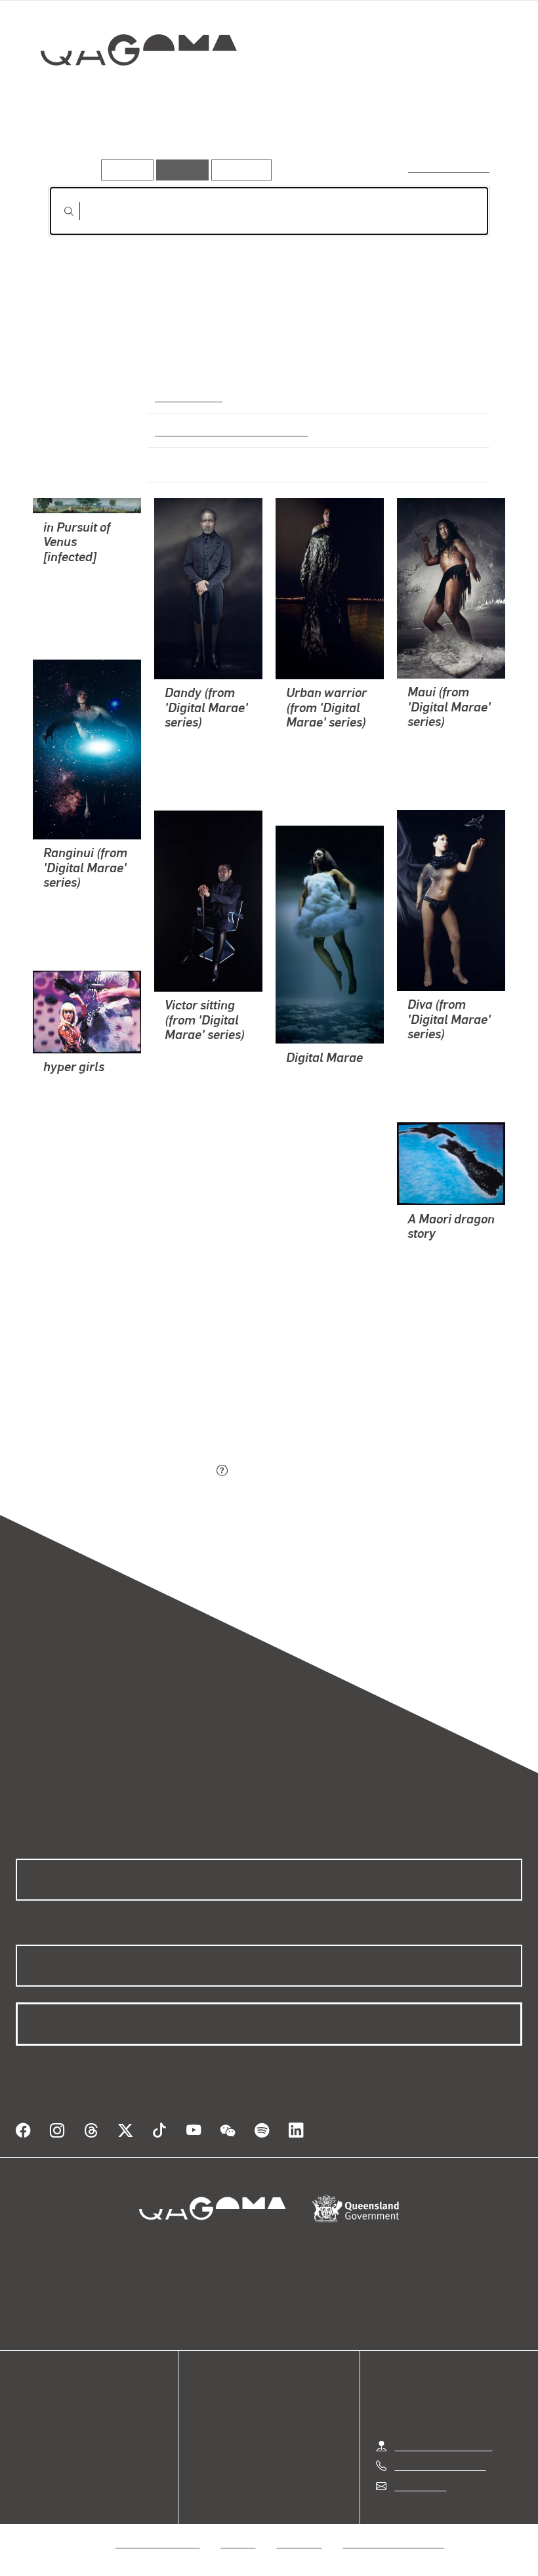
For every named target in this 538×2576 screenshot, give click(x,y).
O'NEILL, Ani (73, 1133)
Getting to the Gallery (443, 2446)
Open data (39, 2410)
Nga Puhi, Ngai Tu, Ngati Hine (226, 430)
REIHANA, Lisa (78, 591)
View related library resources (118, 1398)
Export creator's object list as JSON (131, 1471)
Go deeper (189, 141)
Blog (26, 2458)
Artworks (72, 141)
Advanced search (450, 167)
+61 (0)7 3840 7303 (440, 2465)
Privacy (239, 2543)
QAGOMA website (57, 2426)
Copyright (300, 2543)
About (30, 2473)
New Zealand (187, 396)
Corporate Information (394, 2543)
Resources (238, 170)
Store (28, 2442)
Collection (129, 92)
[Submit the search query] (58, 211)
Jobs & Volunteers (158, 2543)
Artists (129, 141)
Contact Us (419, 2486)
